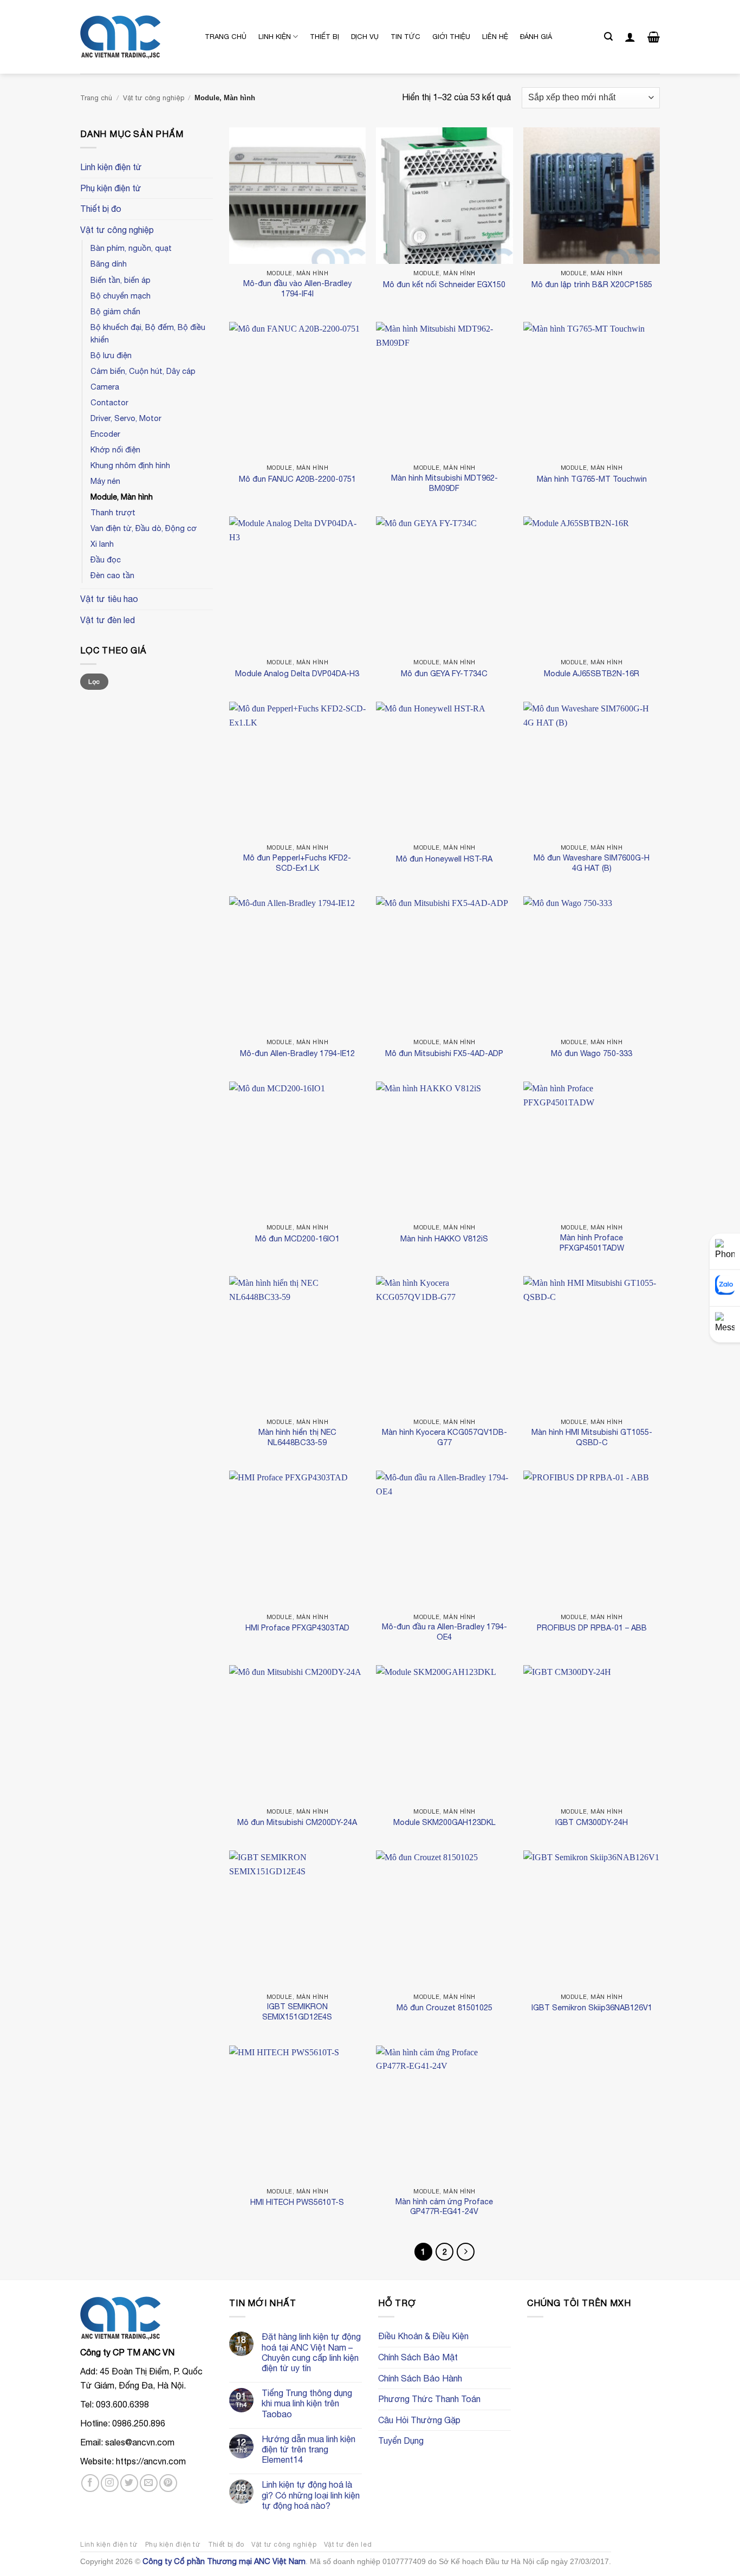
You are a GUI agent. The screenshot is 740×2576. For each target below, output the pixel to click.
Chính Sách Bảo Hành (420, 2378)
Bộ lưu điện (111, 355)
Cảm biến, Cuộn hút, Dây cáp (143, 371)
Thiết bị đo (101, 209)
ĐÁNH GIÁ (536, 37)
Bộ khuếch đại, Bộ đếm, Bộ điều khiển (148, 333)
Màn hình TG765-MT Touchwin (592, 479)
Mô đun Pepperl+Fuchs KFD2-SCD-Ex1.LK (297, 863)
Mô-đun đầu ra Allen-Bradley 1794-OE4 (444, 1632)
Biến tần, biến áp (121, 280)
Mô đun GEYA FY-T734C (444, 673)
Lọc (94, 682)
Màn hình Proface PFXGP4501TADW (592, 1242)
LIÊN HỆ (495, 37)
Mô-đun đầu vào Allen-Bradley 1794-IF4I (297, 288)
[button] (608, 37)
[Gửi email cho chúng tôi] (149, 2483)
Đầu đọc (106, 559)
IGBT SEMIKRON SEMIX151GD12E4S (297, 2011)
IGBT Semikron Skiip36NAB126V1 (592, 2007)
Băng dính (109, 264)
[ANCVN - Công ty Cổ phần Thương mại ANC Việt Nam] (134, 37)
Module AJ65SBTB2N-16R (592, 673)
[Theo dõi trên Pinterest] (168, 2483)
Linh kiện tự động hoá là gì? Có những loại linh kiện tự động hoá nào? (311, 2495)
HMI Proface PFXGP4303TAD (297, 1627)
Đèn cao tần (112, 575)
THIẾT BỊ (324, 37)
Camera (105, 387)
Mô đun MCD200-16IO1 (297, 1238)
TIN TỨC (405, 37)
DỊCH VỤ (365, 37)
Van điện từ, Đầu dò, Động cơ (144, 528)
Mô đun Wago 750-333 (592, 1053)
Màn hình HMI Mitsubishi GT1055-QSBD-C (592, 1437)
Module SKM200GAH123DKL (444, 1822)
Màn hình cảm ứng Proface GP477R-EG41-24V (444, 2206)
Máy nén (105, 481)
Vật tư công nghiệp (154, 98)
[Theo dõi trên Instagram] (110, 2483)
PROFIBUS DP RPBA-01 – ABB (592, 1627)
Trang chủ (96, 98)
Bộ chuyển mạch (121, 296)
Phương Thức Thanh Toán (429, 2399)
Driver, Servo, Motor (126, 418)
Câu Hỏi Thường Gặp (419, 2420)
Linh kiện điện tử (111, 167)
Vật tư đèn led (108, 620)
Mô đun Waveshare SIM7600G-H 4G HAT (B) (592, 863)
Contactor (109, 402)
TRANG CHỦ (226, 37)
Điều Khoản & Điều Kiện (423, 2336)
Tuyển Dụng (401, 2441)
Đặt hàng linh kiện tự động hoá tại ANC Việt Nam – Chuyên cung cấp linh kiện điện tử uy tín (311, 2352)
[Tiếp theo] (466, 2252)
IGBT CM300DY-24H (592, 1822)
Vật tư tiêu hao (109, 599)
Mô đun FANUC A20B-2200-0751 (297, 479)
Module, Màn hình (122, 497)
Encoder (105, 434)
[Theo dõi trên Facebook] (90, 2483)
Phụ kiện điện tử (111, 188)
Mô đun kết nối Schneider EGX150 (444, 284)
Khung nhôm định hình (130, 465)
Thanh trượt (113, 512)
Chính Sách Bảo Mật (418, 2357)
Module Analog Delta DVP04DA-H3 (297, 673)
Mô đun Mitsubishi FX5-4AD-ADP (444, 1053)
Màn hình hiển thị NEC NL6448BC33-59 (297, 1437)
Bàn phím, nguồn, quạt (131, 248)
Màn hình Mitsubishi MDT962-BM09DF (444, 483)
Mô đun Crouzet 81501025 (444, 2007)
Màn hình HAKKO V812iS (444, 1238)
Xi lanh (102, 544)
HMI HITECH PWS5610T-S (297, 2202)
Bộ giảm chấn (115, 311)
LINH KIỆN (275, 37)
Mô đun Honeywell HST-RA (444, 859)
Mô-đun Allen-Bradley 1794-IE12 (297, 1053)
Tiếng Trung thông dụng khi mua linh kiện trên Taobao (307, 2403)
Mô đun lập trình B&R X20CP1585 (592, 284)
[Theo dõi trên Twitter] (129, 2483)
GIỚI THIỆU (451, 37)
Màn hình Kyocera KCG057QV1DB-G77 (444, 1437)
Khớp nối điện (115, 449)
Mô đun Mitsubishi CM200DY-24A (297, 1822)
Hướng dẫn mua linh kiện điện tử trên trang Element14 (309, 2449)
